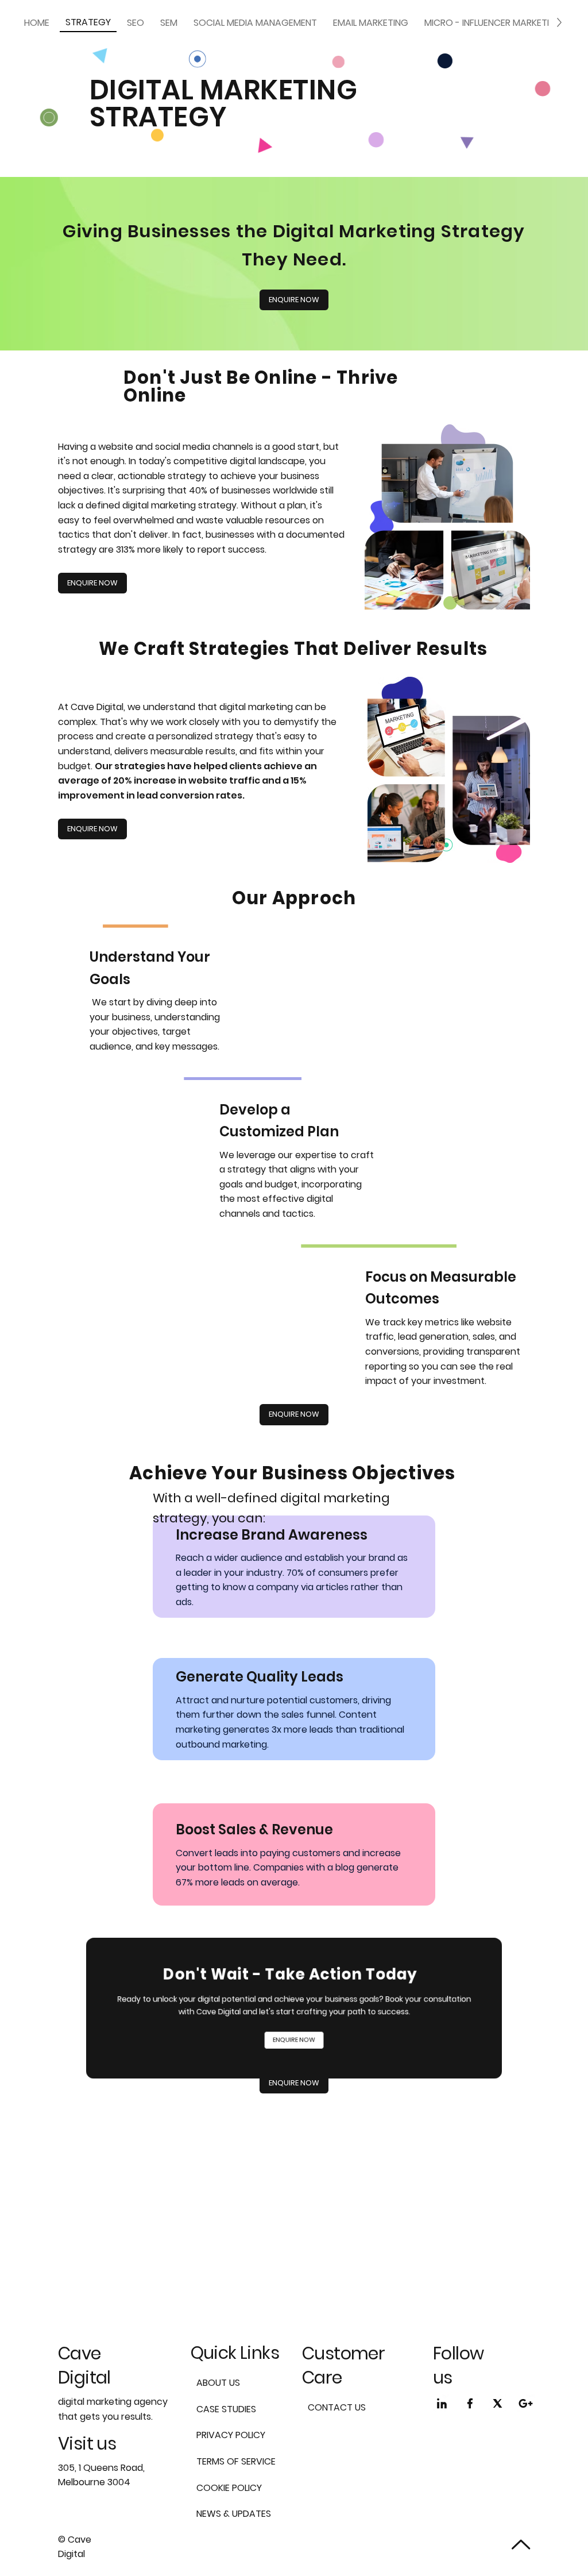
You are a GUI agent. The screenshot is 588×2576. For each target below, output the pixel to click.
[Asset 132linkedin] (442, 2403)
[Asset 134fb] (470, 2403)
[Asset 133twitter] (498, 2403)
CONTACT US (337, 2407)
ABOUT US (218, 2383)
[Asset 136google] (526, 2403)
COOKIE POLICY (229, 2488)
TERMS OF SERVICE (236, 2461)
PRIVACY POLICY (231, 2435)
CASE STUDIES (226, 2409)
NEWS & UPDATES (234, 2514)
